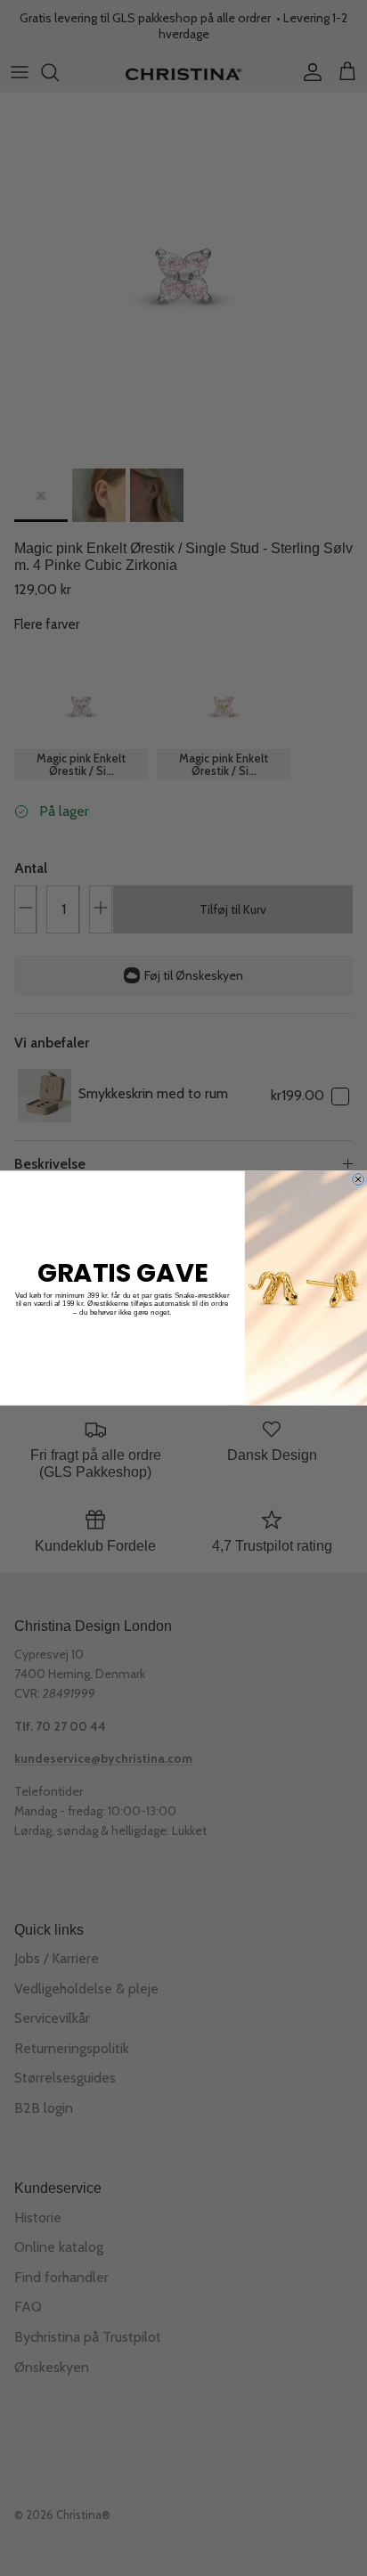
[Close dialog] (359, 1179)
